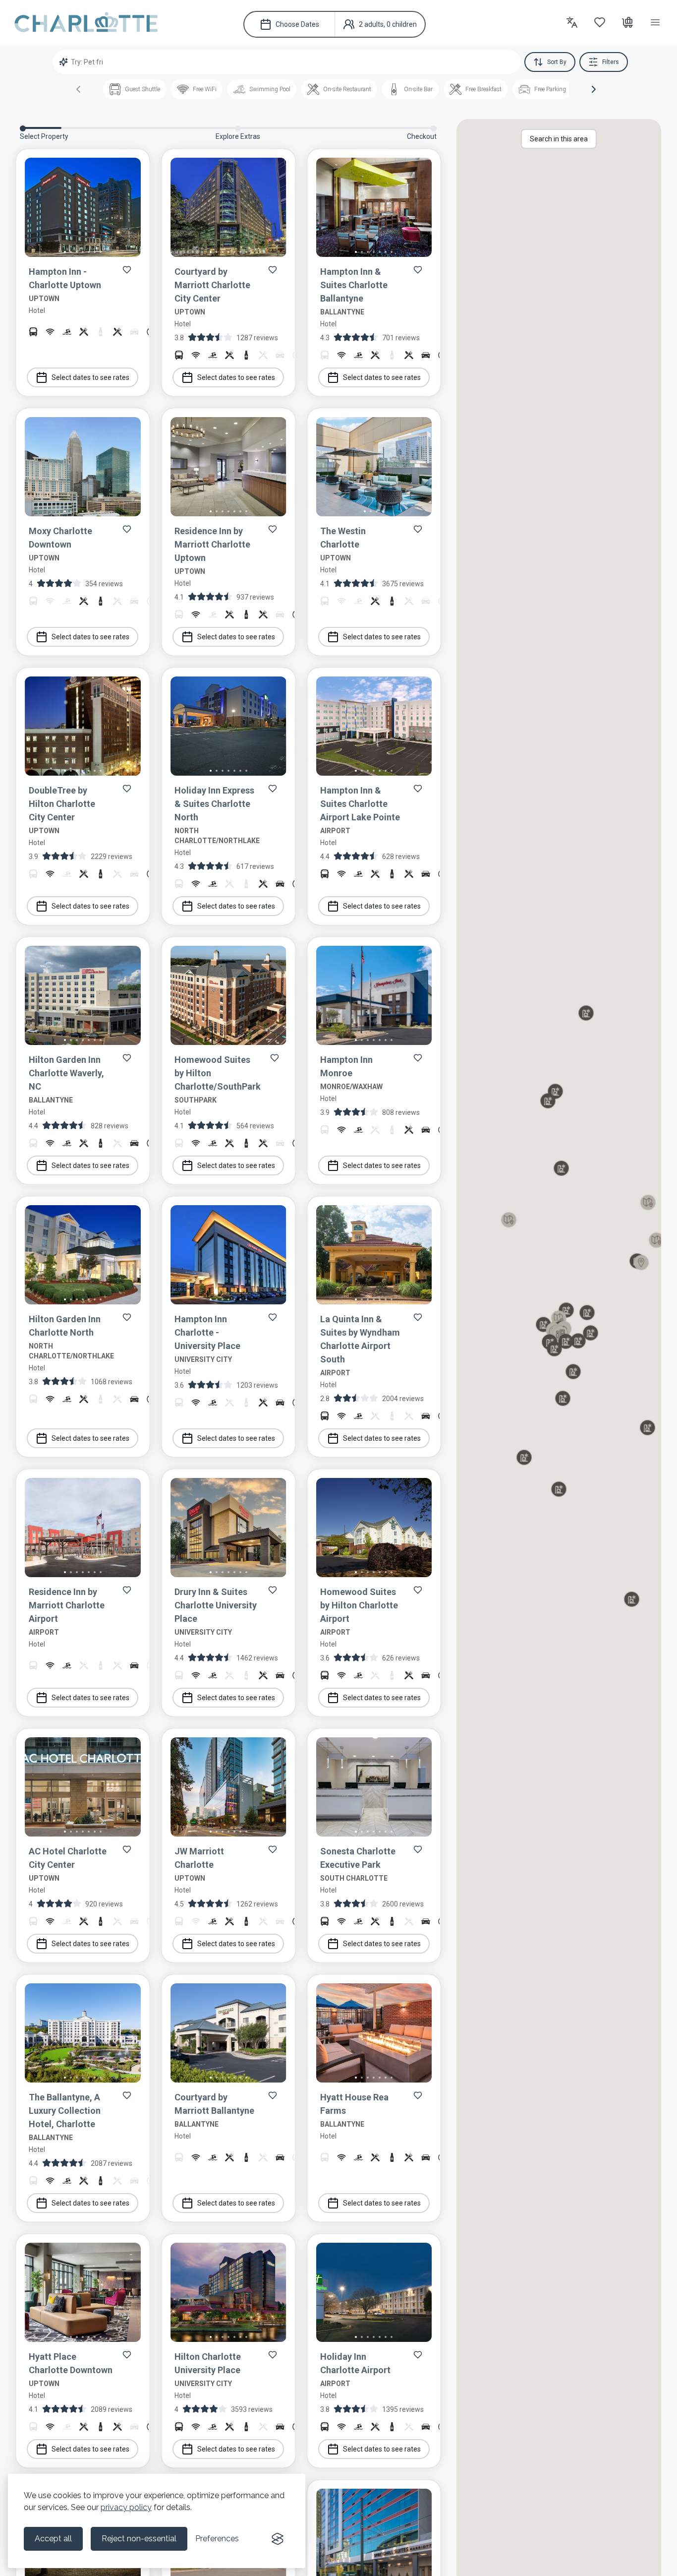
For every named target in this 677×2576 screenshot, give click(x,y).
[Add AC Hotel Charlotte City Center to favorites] (127, 1849)
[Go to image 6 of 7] (95, 252)
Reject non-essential (139, 2539)
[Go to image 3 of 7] (77, 252)
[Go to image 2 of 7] (71, 252)
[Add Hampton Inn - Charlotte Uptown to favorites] (127, 270)
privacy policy (126, 2507)
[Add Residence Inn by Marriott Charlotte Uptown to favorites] (273, 529)
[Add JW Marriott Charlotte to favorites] (273, 1849)
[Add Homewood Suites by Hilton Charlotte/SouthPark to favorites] (275, 1058)
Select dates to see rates (90, 377)
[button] (594, 89)
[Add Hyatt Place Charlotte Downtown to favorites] (127, 2355)
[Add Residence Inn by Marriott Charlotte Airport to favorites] (127, 1590)
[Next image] (125, 209)
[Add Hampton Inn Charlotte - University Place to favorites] (273, 1317)
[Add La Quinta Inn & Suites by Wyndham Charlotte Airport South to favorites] (418, 1317)
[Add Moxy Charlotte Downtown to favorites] (127, 529)
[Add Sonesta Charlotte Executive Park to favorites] (418, 1849)
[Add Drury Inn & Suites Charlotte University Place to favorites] (273, 1590)
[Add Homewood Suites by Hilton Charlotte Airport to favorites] (418, 1590)
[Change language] (572, 22)
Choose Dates (297, 24)
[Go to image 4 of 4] (383, 511)
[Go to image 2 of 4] (371, 511)
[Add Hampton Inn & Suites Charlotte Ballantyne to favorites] (418, 270)
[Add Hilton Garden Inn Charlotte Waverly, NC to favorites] (127, 1058)
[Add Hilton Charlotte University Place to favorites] (273, 2355)
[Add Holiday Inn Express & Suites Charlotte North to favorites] (273, 789)
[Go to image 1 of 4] (365, 511)
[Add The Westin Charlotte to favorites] (418, 529)
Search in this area (559, 139)
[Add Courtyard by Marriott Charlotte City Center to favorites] (273, 270)
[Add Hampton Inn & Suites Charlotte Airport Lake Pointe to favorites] (418, 789)
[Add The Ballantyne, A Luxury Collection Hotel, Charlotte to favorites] (127, 2095)
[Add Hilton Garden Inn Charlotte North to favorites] (127, 1317)
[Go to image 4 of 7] (83, 252)
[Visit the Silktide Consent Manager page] (278, 2539)
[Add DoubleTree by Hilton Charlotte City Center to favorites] (127, 789)
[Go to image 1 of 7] (65, 252)
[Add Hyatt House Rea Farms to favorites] (418, 2095)
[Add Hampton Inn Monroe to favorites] (418, 1058)
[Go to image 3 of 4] (377, 511)
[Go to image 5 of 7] (89, 252)
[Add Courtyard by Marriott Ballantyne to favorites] (273, 2095)
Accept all (53, 2539)
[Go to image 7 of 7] (101, 252)
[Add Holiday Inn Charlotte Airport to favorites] (418, 2355)
